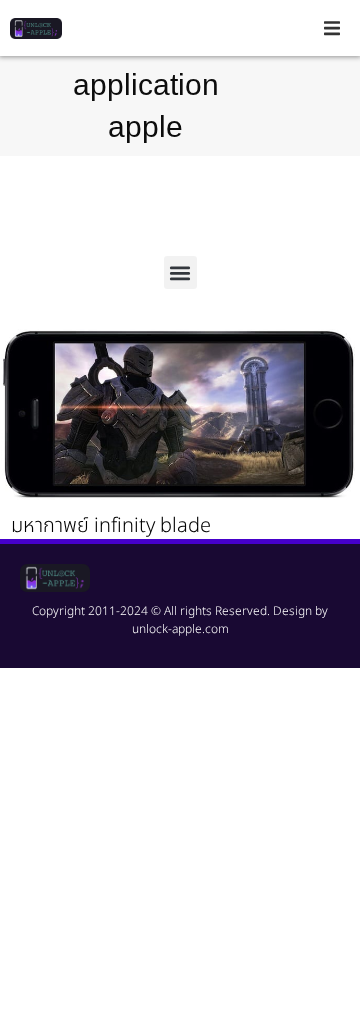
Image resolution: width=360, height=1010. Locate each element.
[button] (332, 28)
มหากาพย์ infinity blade (111, 526)
